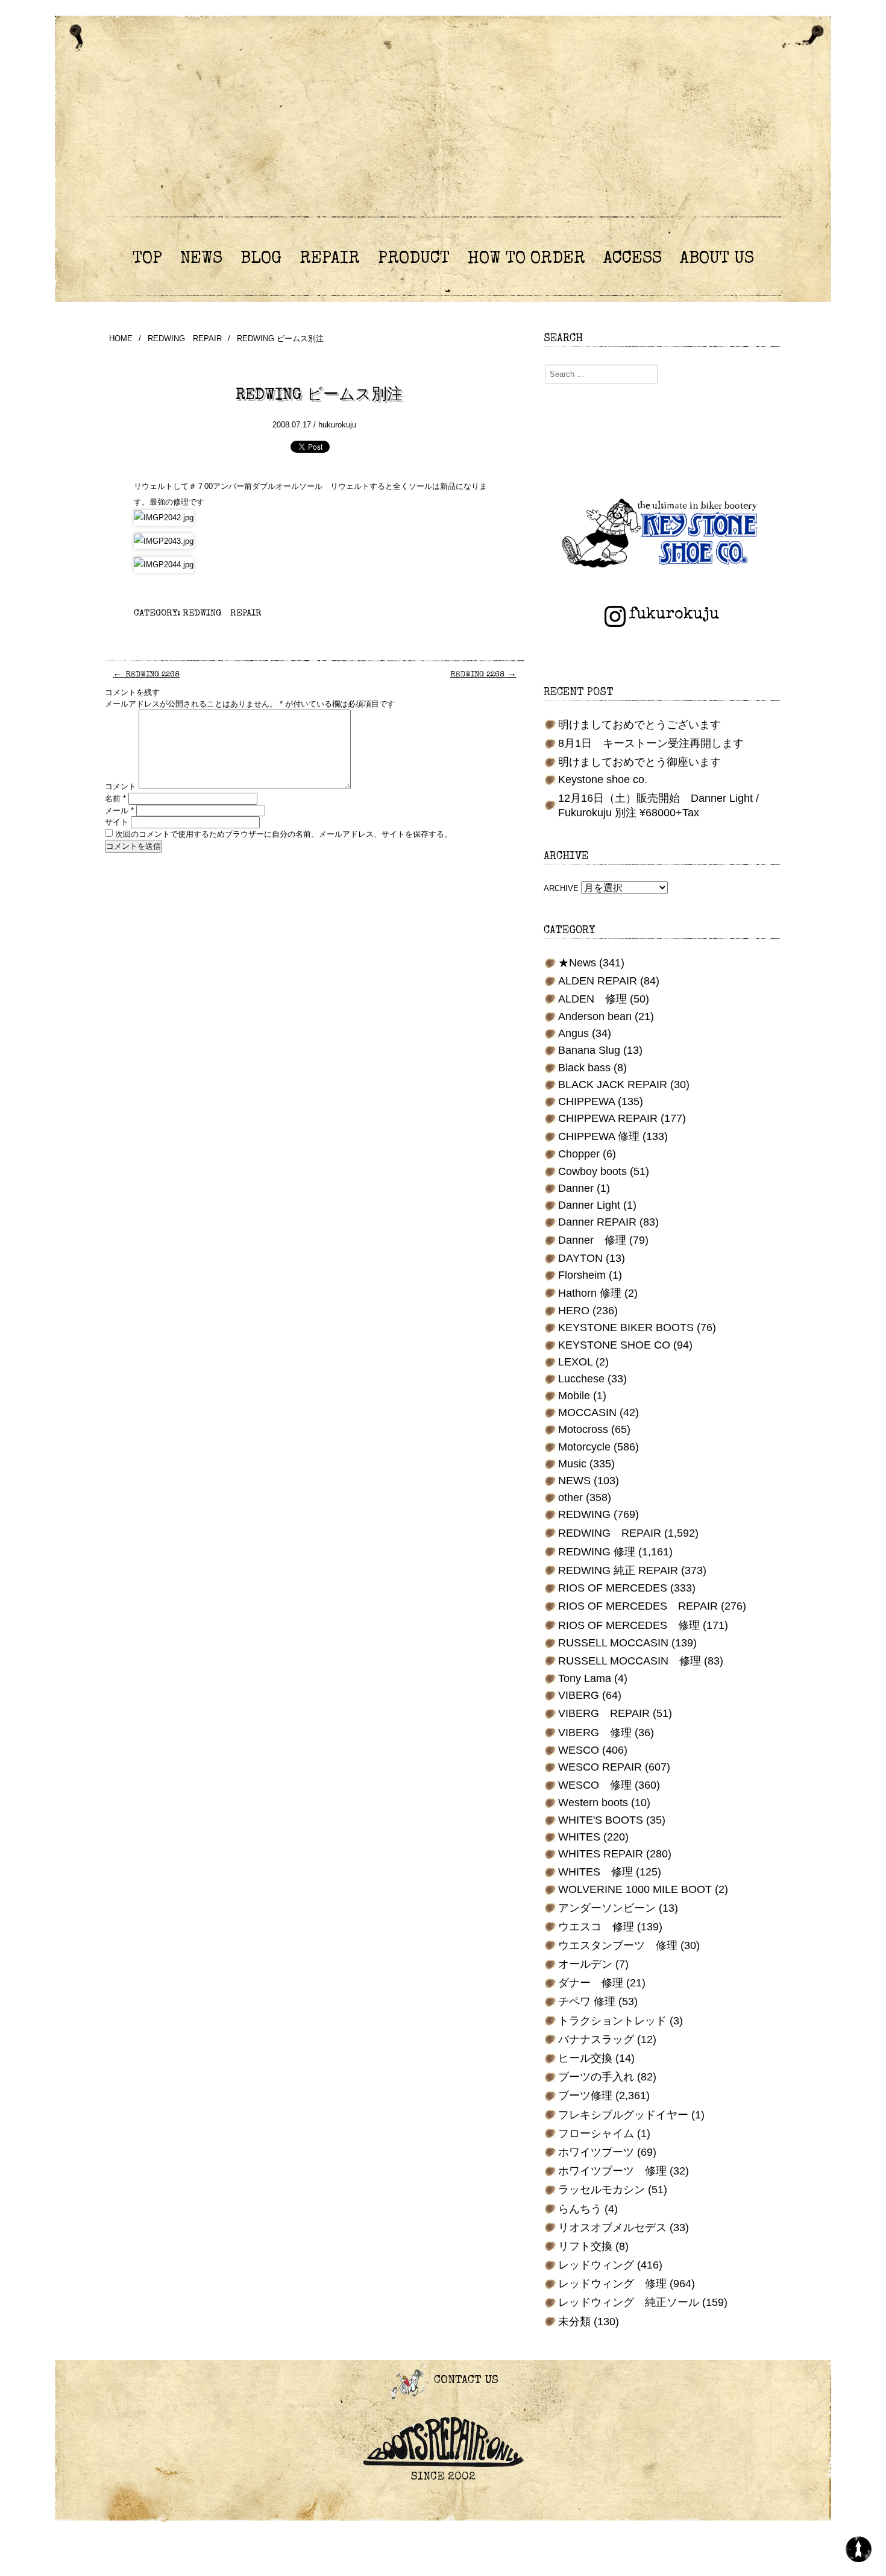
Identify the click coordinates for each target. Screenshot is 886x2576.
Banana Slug (589, 1050)
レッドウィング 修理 (612, 2284)
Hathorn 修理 (590, 1293)
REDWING (584, 1514)
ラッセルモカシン (602, 2190)
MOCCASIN (587, 1412)
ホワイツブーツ (596, 2152)
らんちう (580, 2209)
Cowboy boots (592, 1171)
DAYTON (580, 1258)
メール (119, 811)
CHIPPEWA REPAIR (608, 1118)
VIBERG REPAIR (604, 1713)
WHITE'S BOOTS (601, 1820)
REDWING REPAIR (185, 339)
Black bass (584, 1068)
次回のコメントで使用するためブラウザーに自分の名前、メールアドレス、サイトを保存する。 (284, 834)
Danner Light (589, 1205)
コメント (121, 786)
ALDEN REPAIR (598, 981)
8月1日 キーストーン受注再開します (651, 743)
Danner (576, 1188)
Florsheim (582, 1275)
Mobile (574, 1396)
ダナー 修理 (591, 1983)
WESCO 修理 (595, 1785)
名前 (115, 798)
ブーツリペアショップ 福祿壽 (443, 132)
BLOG (261, 259)
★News (577, 963)
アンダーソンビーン (607, 1908)
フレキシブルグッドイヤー (623, 2115)
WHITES (579, 1837)
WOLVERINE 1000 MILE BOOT (635, 1889)
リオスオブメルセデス (612, 2228)
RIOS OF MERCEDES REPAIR (638, 1606)
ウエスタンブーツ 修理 (618, 1945)
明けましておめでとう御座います (639, 762)
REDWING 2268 (146, 675)
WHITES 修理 (595, 1872)
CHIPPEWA (586, 1101)
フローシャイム (596, 2134)
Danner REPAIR (597, 1222)
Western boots (593, 1803)
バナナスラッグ (596, 2039)
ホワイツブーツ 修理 (612, 2171)
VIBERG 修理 (595, 1733)
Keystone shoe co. (603, 779)
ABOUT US (717, 259)
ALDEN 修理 (592, 999)
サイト (117, 822)
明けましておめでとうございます (639, 725)
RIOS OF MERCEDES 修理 (629, 1625)
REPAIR (330, 259)
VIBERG (579, 1695)
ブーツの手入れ (596, 2077)
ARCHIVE (561, 888)
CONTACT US (464, 2381)
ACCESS (633, 259)
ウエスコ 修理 (596, 1927)
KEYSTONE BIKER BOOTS (626, 1327)
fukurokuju (674, 615)
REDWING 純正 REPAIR (618, 1570)
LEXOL (575, 1362)
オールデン (585, 1964)
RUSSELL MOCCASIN (613, 1643)
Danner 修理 (592, 1240)
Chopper (579, 1154)
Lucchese (581, 1379)
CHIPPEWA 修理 (599, 1136)
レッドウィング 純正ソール (629, 2302)
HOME (121, 339)
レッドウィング (596, 2265)
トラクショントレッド (612, 2021)
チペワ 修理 (587, 2001)
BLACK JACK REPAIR (613, 1085)
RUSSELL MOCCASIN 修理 (630, 1661)
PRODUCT (414, 259)
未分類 (574, 2322)
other (570, 1497)
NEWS (201, 259)
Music (572, 1464)
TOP (147, 259)
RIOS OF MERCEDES (613, 1588)
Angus (573, 1033)
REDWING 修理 (597, 1552)
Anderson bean (595, 1016)
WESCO (579, 1750)
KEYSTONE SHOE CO (614, 1345)
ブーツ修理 (585, 2096)
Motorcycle (584, 1447)
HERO (574, 1311)
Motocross (583, 1429)
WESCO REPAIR (600, 1767)
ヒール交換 (585, 2058)
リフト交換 (585, 2246)
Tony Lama (585, 1678)
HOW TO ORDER (526, 259)
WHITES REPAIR (601, 1854)
